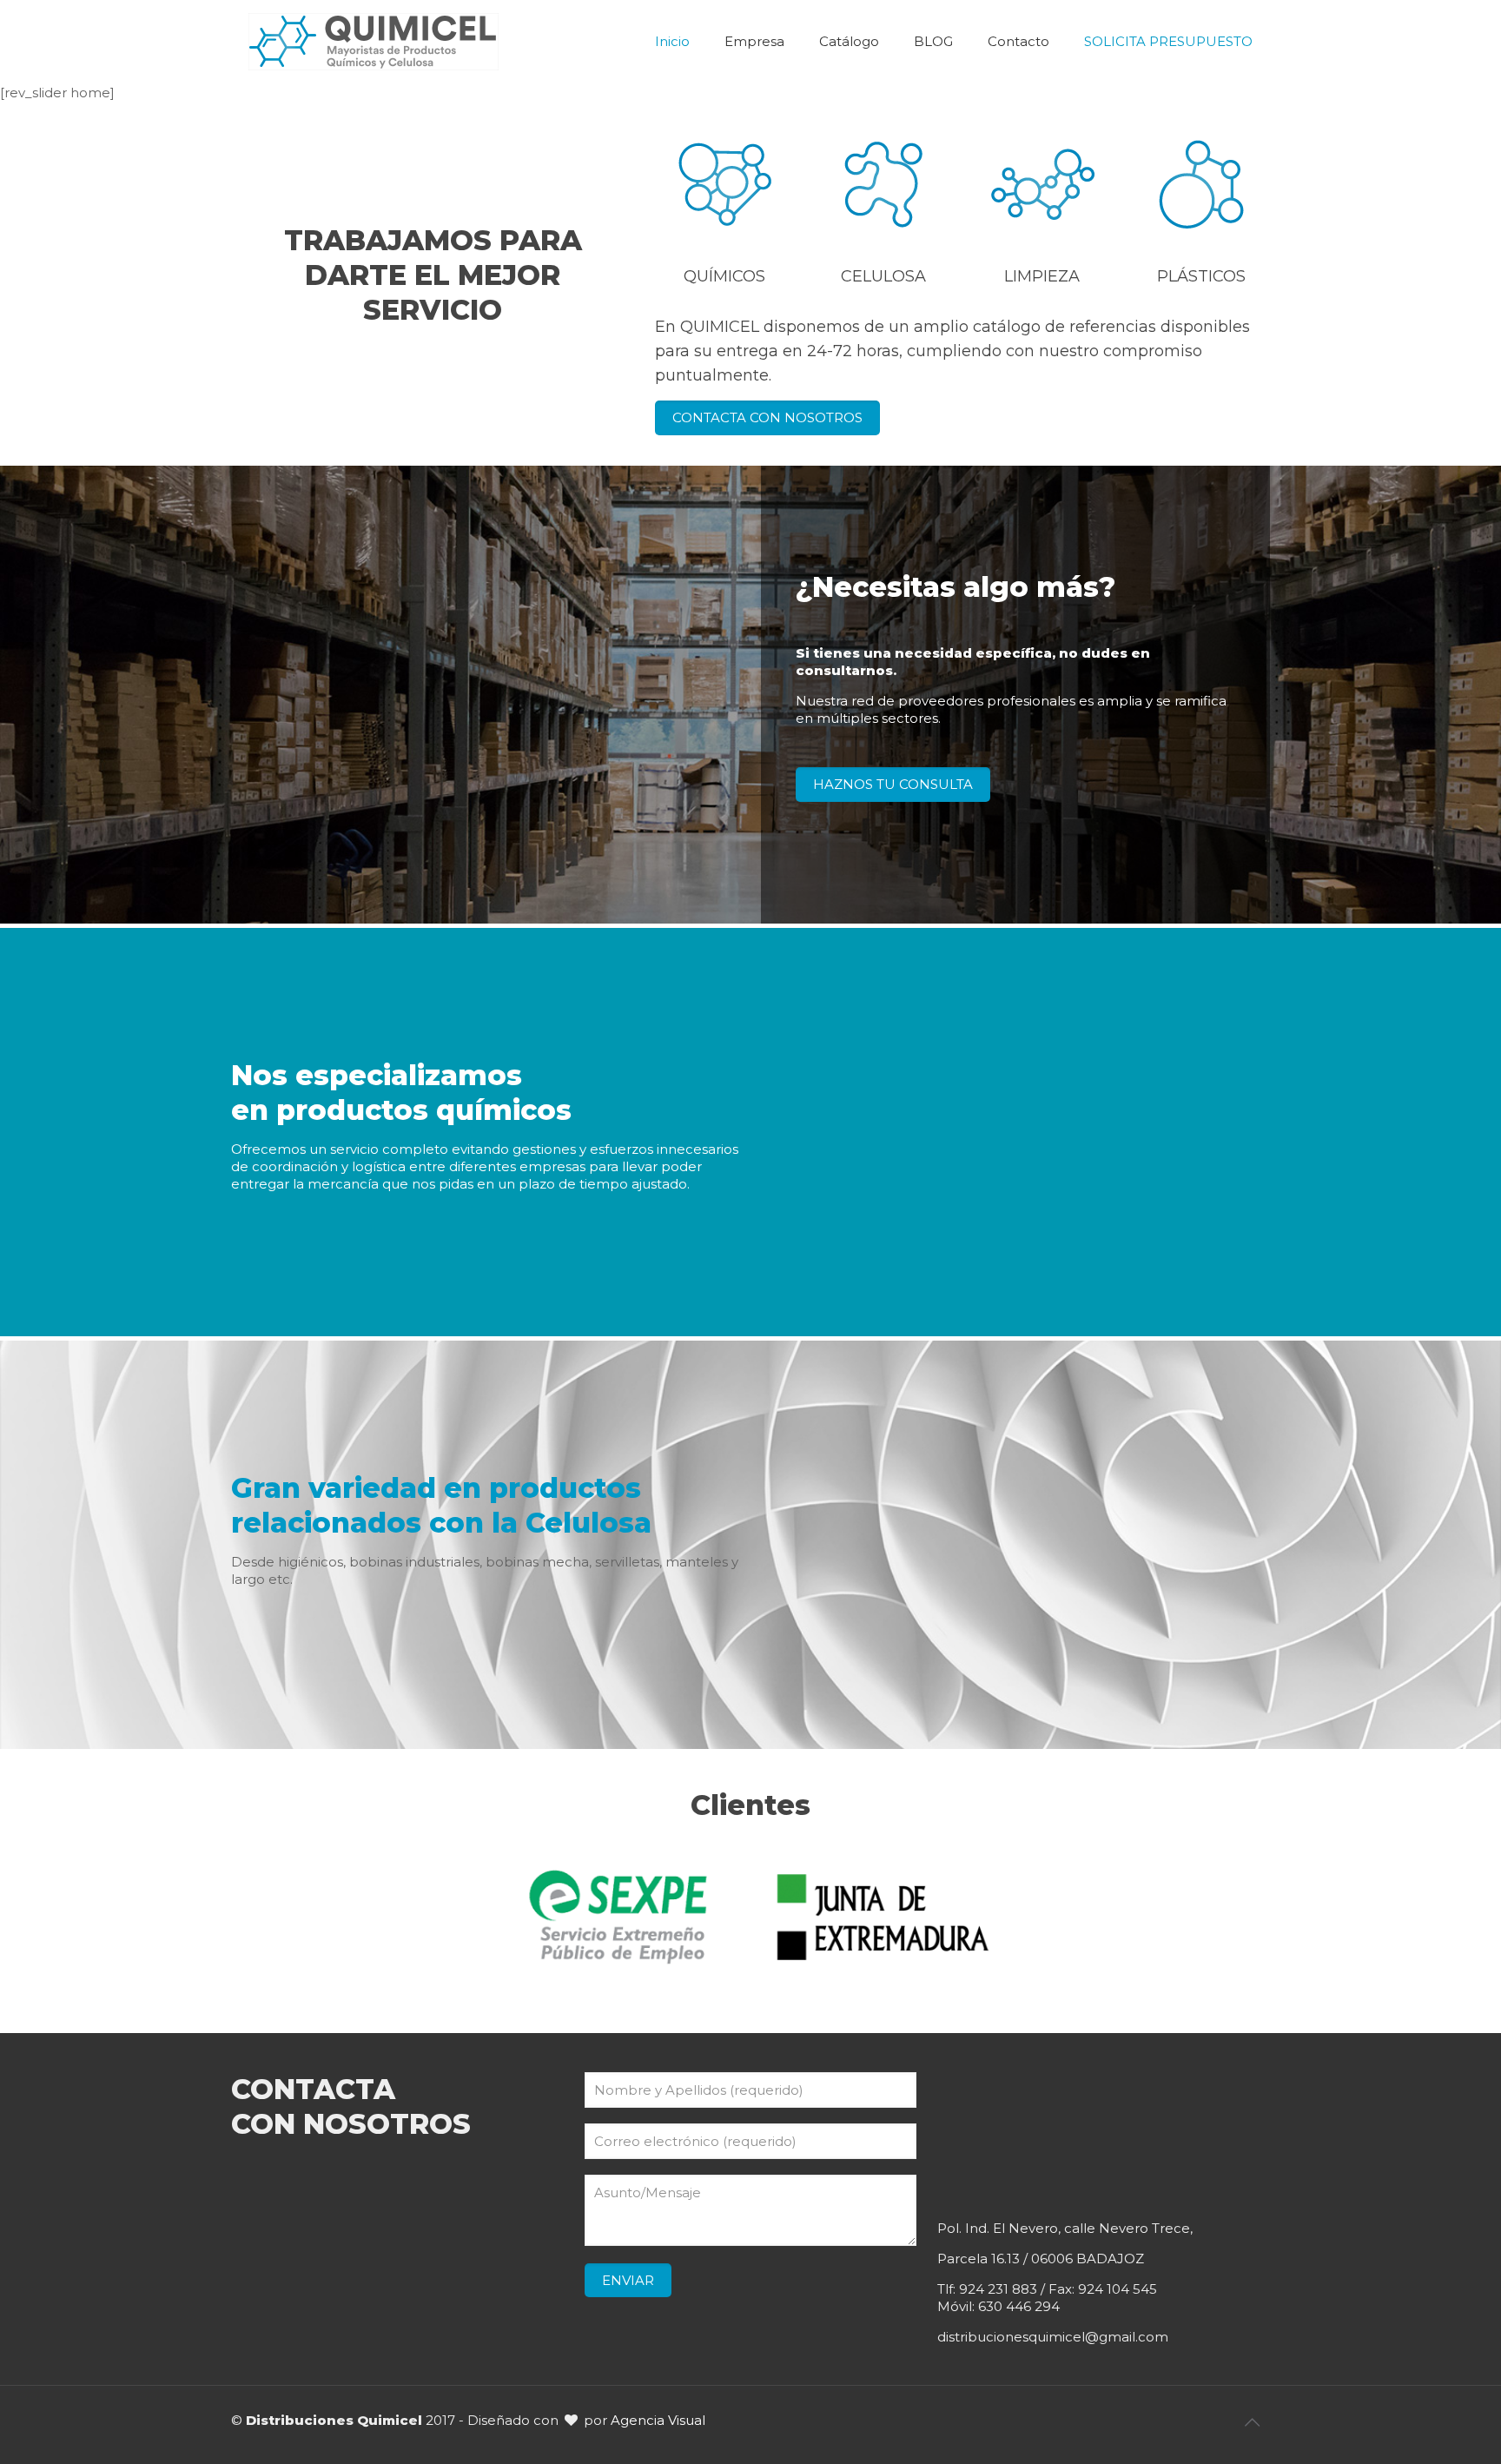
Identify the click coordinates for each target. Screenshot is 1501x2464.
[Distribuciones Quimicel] (374, 42)
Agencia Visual (658, 2420)
